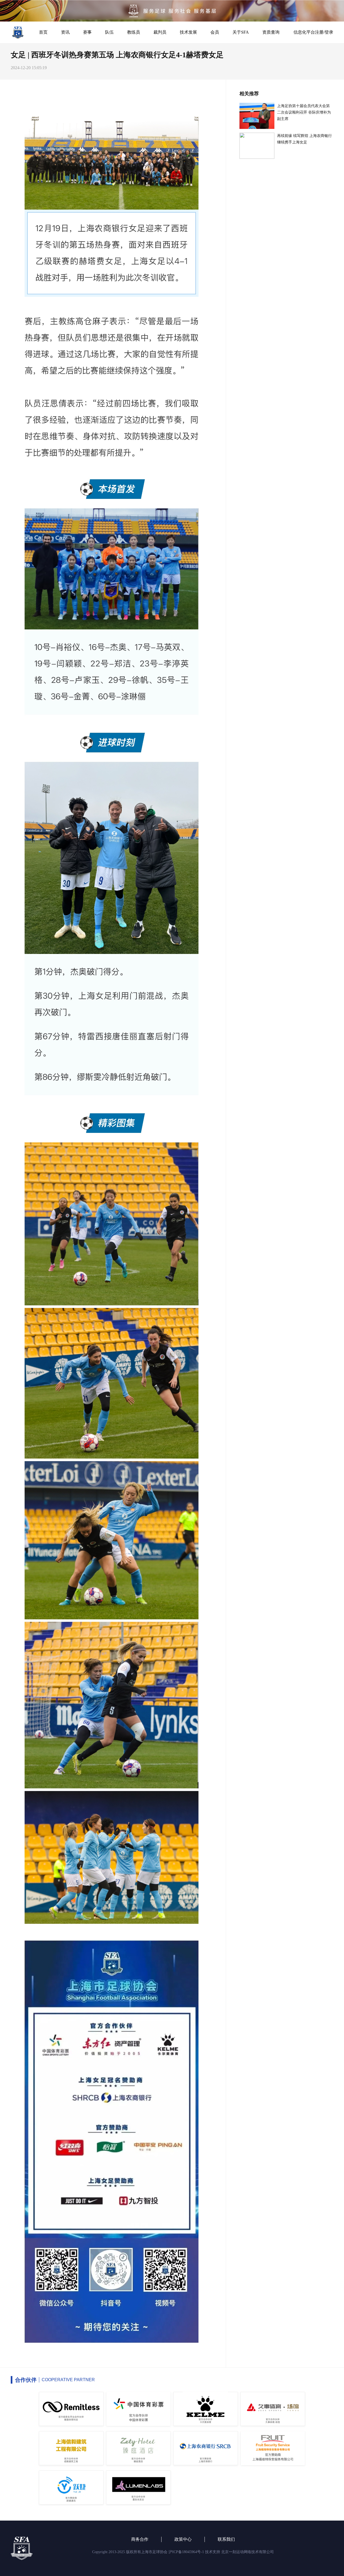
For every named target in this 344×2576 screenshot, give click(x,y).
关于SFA (241, 32)
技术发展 (188, 32)
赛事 (87, 32)
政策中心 (183, 2539)
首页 (43, 32)
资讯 (65, 32)
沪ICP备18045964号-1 (186, 2552)
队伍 (109, 32)
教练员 (134, 32)
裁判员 (160, 32)
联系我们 (226, 2539)
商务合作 (140, 2539)
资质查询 (271, 32)
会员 (215, 32)
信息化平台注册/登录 (313, 32)
